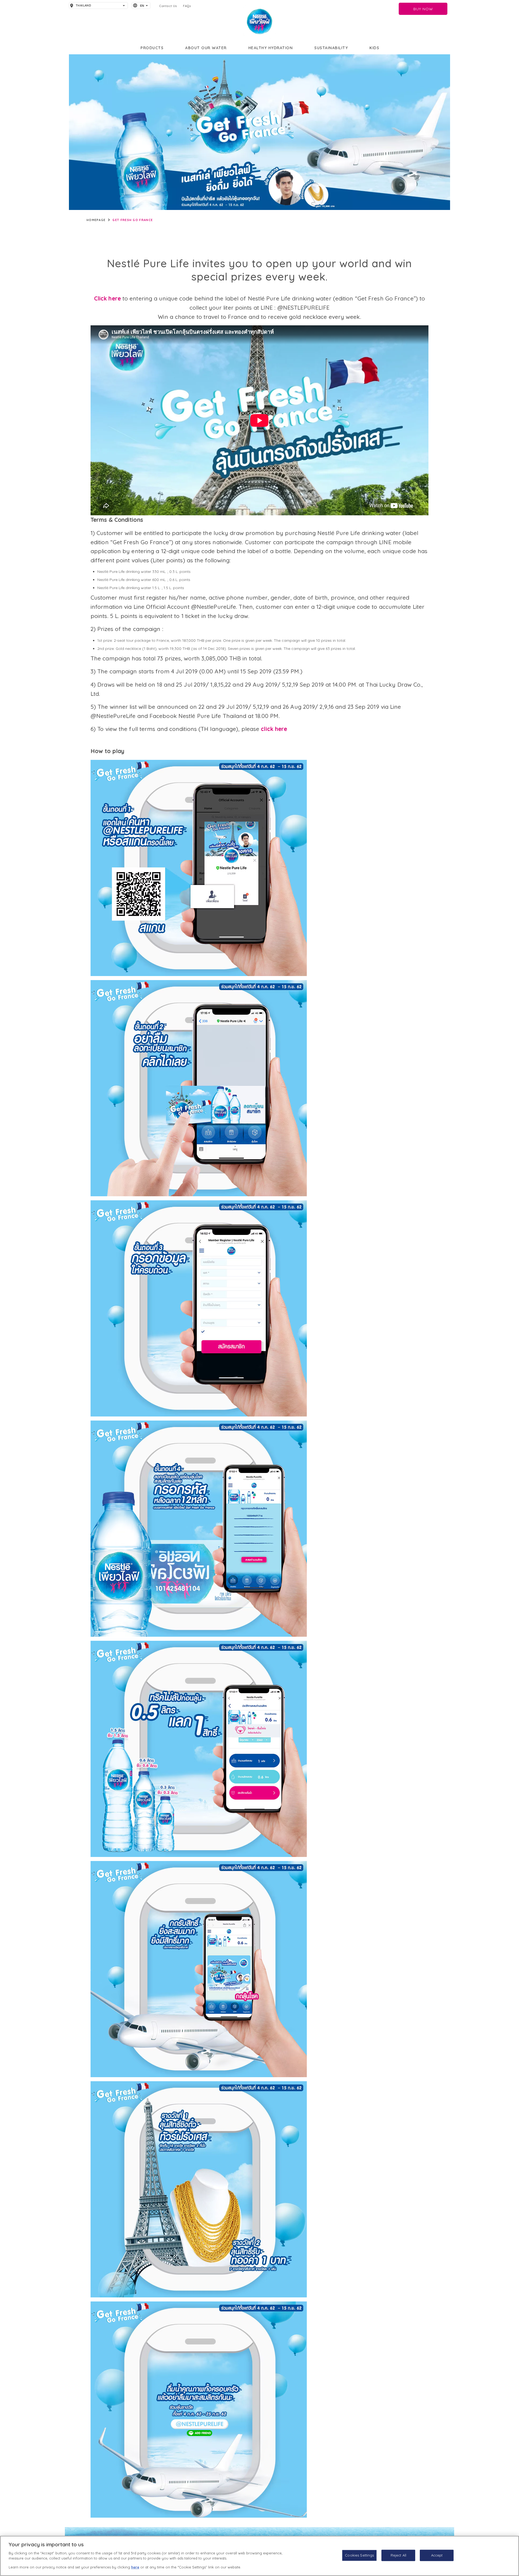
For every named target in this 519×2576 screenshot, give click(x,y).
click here (274, 729)
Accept (437, 2555)
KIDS (374, 48)
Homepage (96, 220)
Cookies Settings (359, 2555)
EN (142, 6)
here (135, 2567)
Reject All (398, 2555)
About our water (206, 48)
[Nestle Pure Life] (259, 22)
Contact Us (168, 6)
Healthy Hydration (271, 48)
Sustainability (331, 48)
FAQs (187, 6)
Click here (107, 298)
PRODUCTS (152, 48)
